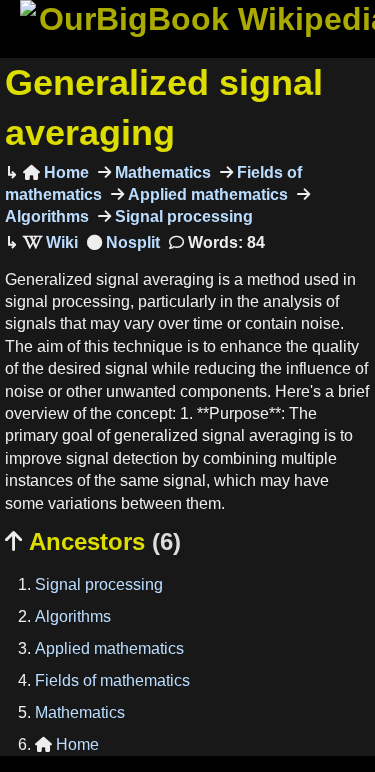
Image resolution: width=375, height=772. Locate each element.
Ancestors (93, 541)
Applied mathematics (206, 194)
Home (56, 172)
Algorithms (73, 616)
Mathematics (161, 172)
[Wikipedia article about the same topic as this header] (50, 242)
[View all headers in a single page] (123, 242)
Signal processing (182, 216)
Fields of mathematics (112, 680)
